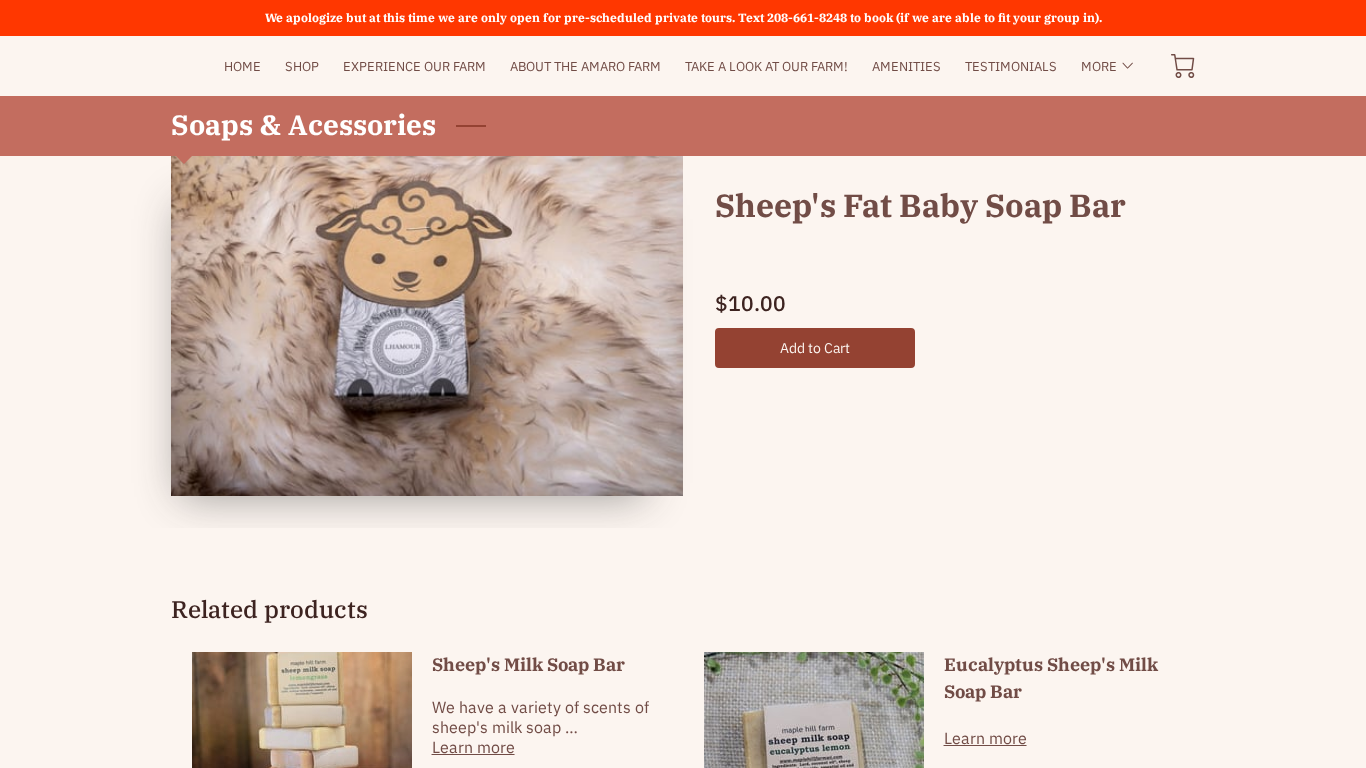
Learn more (473, 747)
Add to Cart (815, 347)
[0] (1183, 66)
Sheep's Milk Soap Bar (528, 664)
